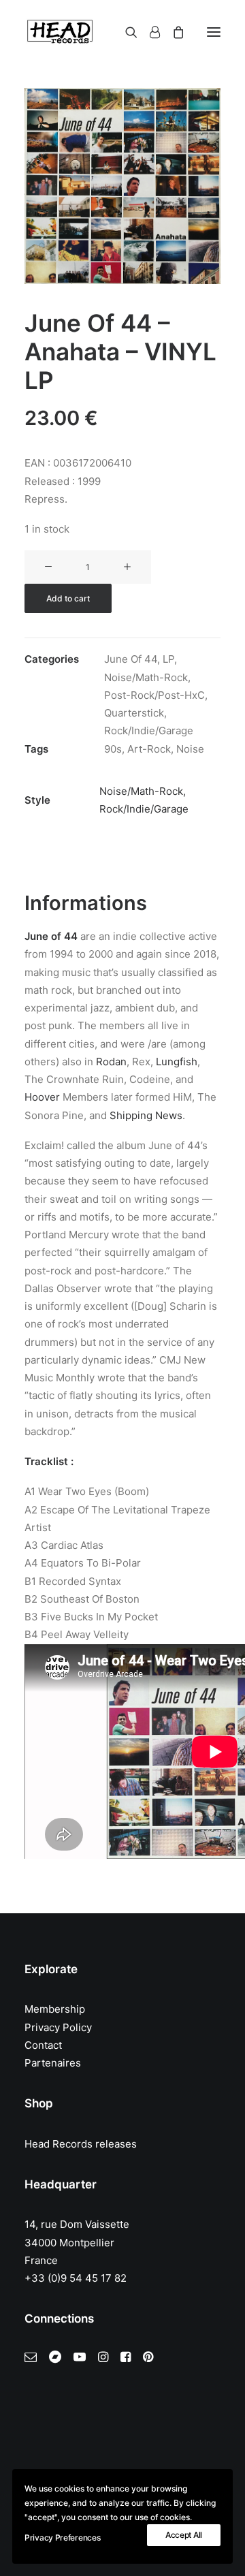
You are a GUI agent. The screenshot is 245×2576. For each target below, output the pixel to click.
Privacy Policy (58, 2027)
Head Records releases (81, 2144)
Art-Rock (149, 749)
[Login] (149, 32)
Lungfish (177, 1062)
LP (168, 659)
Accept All (184, 2535)
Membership (55, 2009)
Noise (190, 749)
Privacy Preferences (62, 2538)
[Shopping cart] (172, 32)
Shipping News (146, 1115)
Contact (43, 2045)
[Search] (125, 32)
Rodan (111, 1062)
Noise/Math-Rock (146, 677)
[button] (214, 32)
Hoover (42, 1097)
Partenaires (53, 2063)
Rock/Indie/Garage (149, 731)
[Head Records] (60, 32)
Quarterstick (134, 713)
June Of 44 (131, 659)
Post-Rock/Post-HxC (154, 695)
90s (113, 749)
